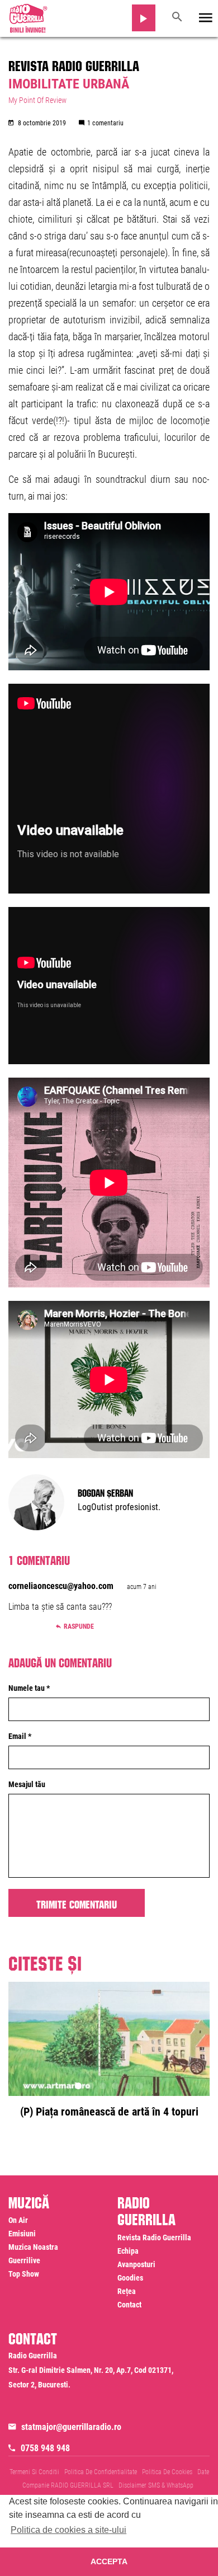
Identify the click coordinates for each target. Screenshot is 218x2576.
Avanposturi (136, 2264)
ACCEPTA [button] (109, 2561)
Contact (129, 2305)
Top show (24, 2274)
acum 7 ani (142, 1587)
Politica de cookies (167, 2472)
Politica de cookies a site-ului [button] (68, 2530)
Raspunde (79, 1627)
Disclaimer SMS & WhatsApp (156, 2485)
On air (18, 2220)
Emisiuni (22, 2234)
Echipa (128, 2251)
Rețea (127, 2291)
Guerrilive (24, 2260)
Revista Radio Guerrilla (74, 64)
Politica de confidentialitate (101, 2472)
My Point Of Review (37, 100)
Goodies (130, 2278)
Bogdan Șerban (105, 1492)
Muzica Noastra (33, 2247)
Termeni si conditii (34, 2472)
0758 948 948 (45, 2448)
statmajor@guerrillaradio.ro (71, 2427)
